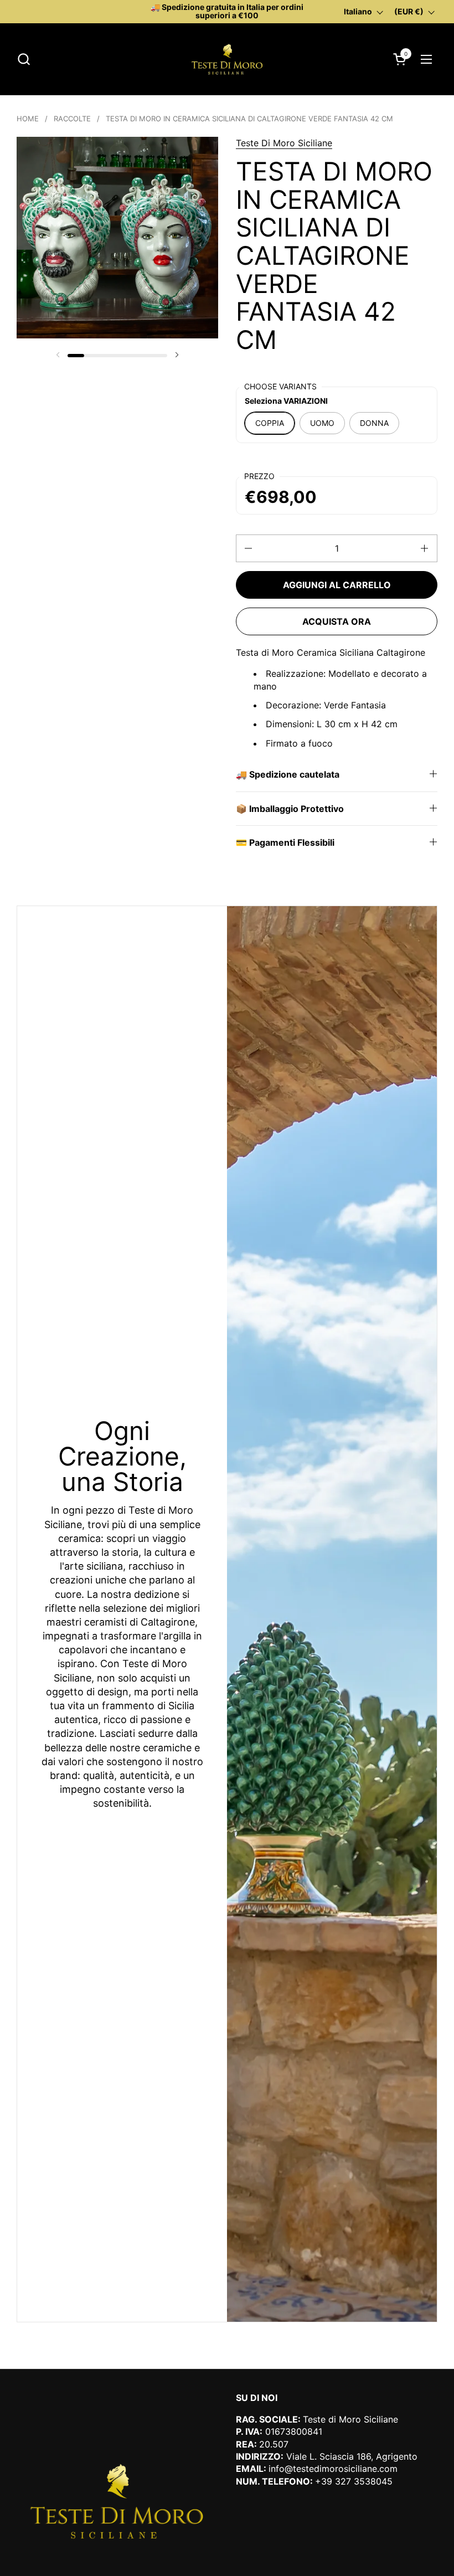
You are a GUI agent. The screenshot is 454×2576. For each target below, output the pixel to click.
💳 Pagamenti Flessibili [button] (285, 842)
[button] (24, 59)
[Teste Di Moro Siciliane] (227, 59)
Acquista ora (337, 621)
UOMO (322, 423)
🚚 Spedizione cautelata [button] (288, 774)
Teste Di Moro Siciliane (284, 143)
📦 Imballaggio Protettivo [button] (290, 809)
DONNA (374, 423)
